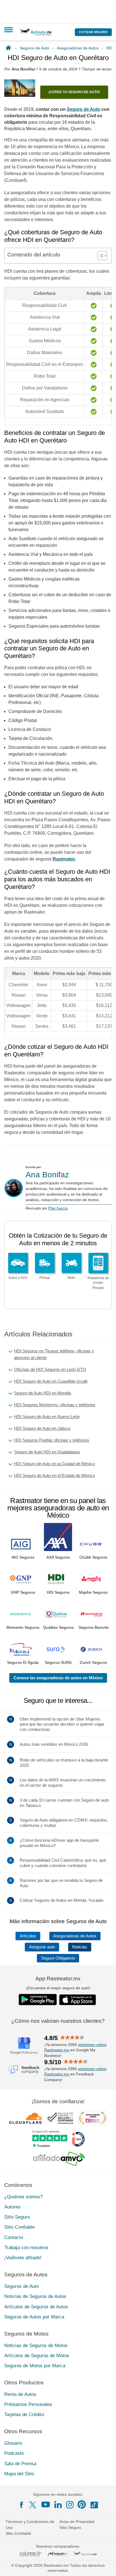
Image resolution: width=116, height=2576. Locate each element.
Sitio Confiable (19, 2227)
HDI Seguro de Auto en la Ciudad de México (54, 1464)
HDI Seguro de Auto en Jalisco (42, 1428)
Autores (12, 2207)
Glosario (13, 2443)
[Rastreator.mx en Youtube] (46, 2504)
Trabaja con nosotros (26, 2248)
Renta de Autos (20, 2394)
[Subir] (106, 2566)
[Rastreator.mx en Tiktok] (94, 2504)
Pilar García (58, 1208)
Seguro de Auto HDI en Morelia (43, 1393)
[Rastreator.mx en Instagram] (70, 2505)
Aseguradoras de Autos (75, 1936)
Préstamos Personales (28, 2404)
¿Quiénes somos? (23, 2197)
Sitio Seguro (17, 2217)
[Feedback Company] (24, 2070)
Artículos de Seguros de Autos (36, 2307)
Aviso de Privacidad (77, 2522)
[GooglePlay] (38, 2000)
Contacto (14, 2237)
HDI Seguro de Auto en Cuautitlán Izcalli (51, 1381)
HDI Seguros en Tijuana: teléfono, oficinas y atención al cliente (54, 1354)
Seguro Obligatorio (58, 1958)
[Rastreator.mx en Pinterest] (82, 2504)
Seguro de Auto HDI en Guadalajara (47, 1452)
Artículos (28, 1936)
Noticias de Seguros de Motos (36, 2346)
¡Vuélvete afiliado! (23, 2258)
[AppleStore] (78, 2000)
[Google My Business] (24, 2045)
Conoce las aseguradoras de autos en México (58, 1678)
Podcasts (14, 2453)
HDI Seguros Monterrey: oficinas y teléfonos (55, 1405)
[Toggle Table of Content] (100, 256)
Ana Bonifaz (47, 1175)
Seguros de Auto (22, 2286)
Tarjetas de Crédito (24, 2415)
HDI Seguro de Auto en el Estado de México (54, 1475)
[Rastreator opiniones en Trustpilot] (50, 2139)
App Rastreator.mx (58, 1979)
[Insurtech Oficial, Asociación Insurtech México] (78, 2139)
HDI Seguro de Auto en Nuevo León (47, 1417)
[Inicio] (9, 48)
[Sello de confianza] (60, 2118)
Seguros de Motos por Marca (35, 2366)
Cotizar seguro (93, 32)
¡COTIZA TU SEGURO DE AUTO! (74, 92)
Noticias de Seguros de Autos (35, 2296)
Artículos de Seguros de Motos (37, 2356)
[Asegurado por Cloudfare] (26, 2118)
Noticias (80, 1947)
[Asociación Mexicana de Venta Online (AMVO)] (59, 2159)
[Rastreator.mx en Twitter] (33, 2504)
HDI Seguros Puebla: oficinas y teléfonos (52, 1440)
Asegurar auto (42, 1947)
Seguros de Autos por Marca (34, 2317)
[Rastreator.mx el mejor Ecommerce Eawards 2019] (92, 2118)
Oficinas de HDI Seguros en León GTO (50, 1369)
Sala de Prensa (20, 2464)
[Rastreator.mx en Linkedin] (58, 2504)
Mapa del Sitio (19, 2474)
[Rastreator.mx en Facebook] (21, 2505)
